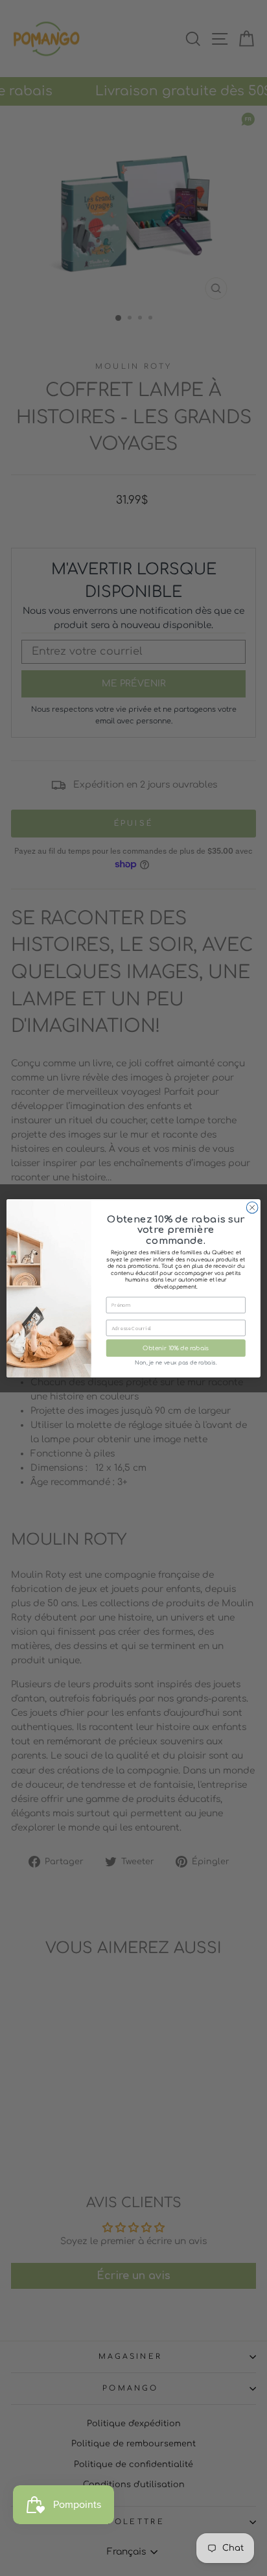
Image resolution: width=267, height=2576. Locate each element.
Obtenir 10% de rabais (176, 1348)
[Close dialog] (252, 1208)
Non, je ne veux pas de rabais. (176, 1363)
